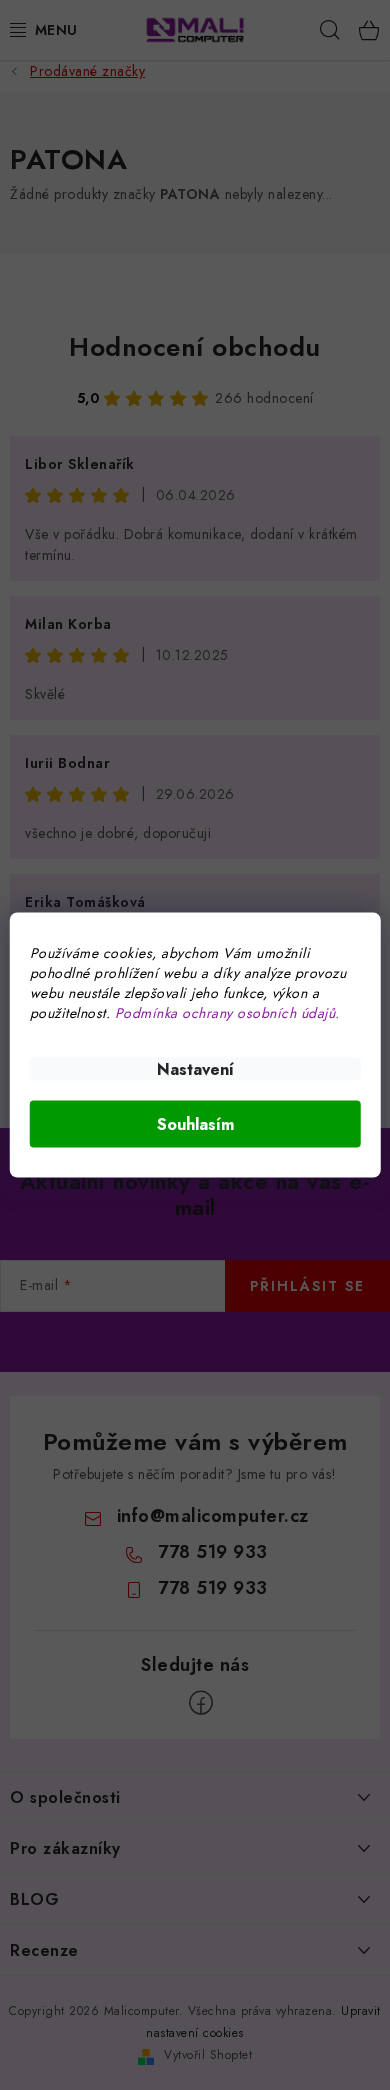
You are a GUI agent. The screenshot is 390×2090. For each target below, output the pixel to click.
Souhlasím (195, 1124)
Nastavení (195, 1069)
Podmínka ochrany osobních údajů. (227, 1013)
